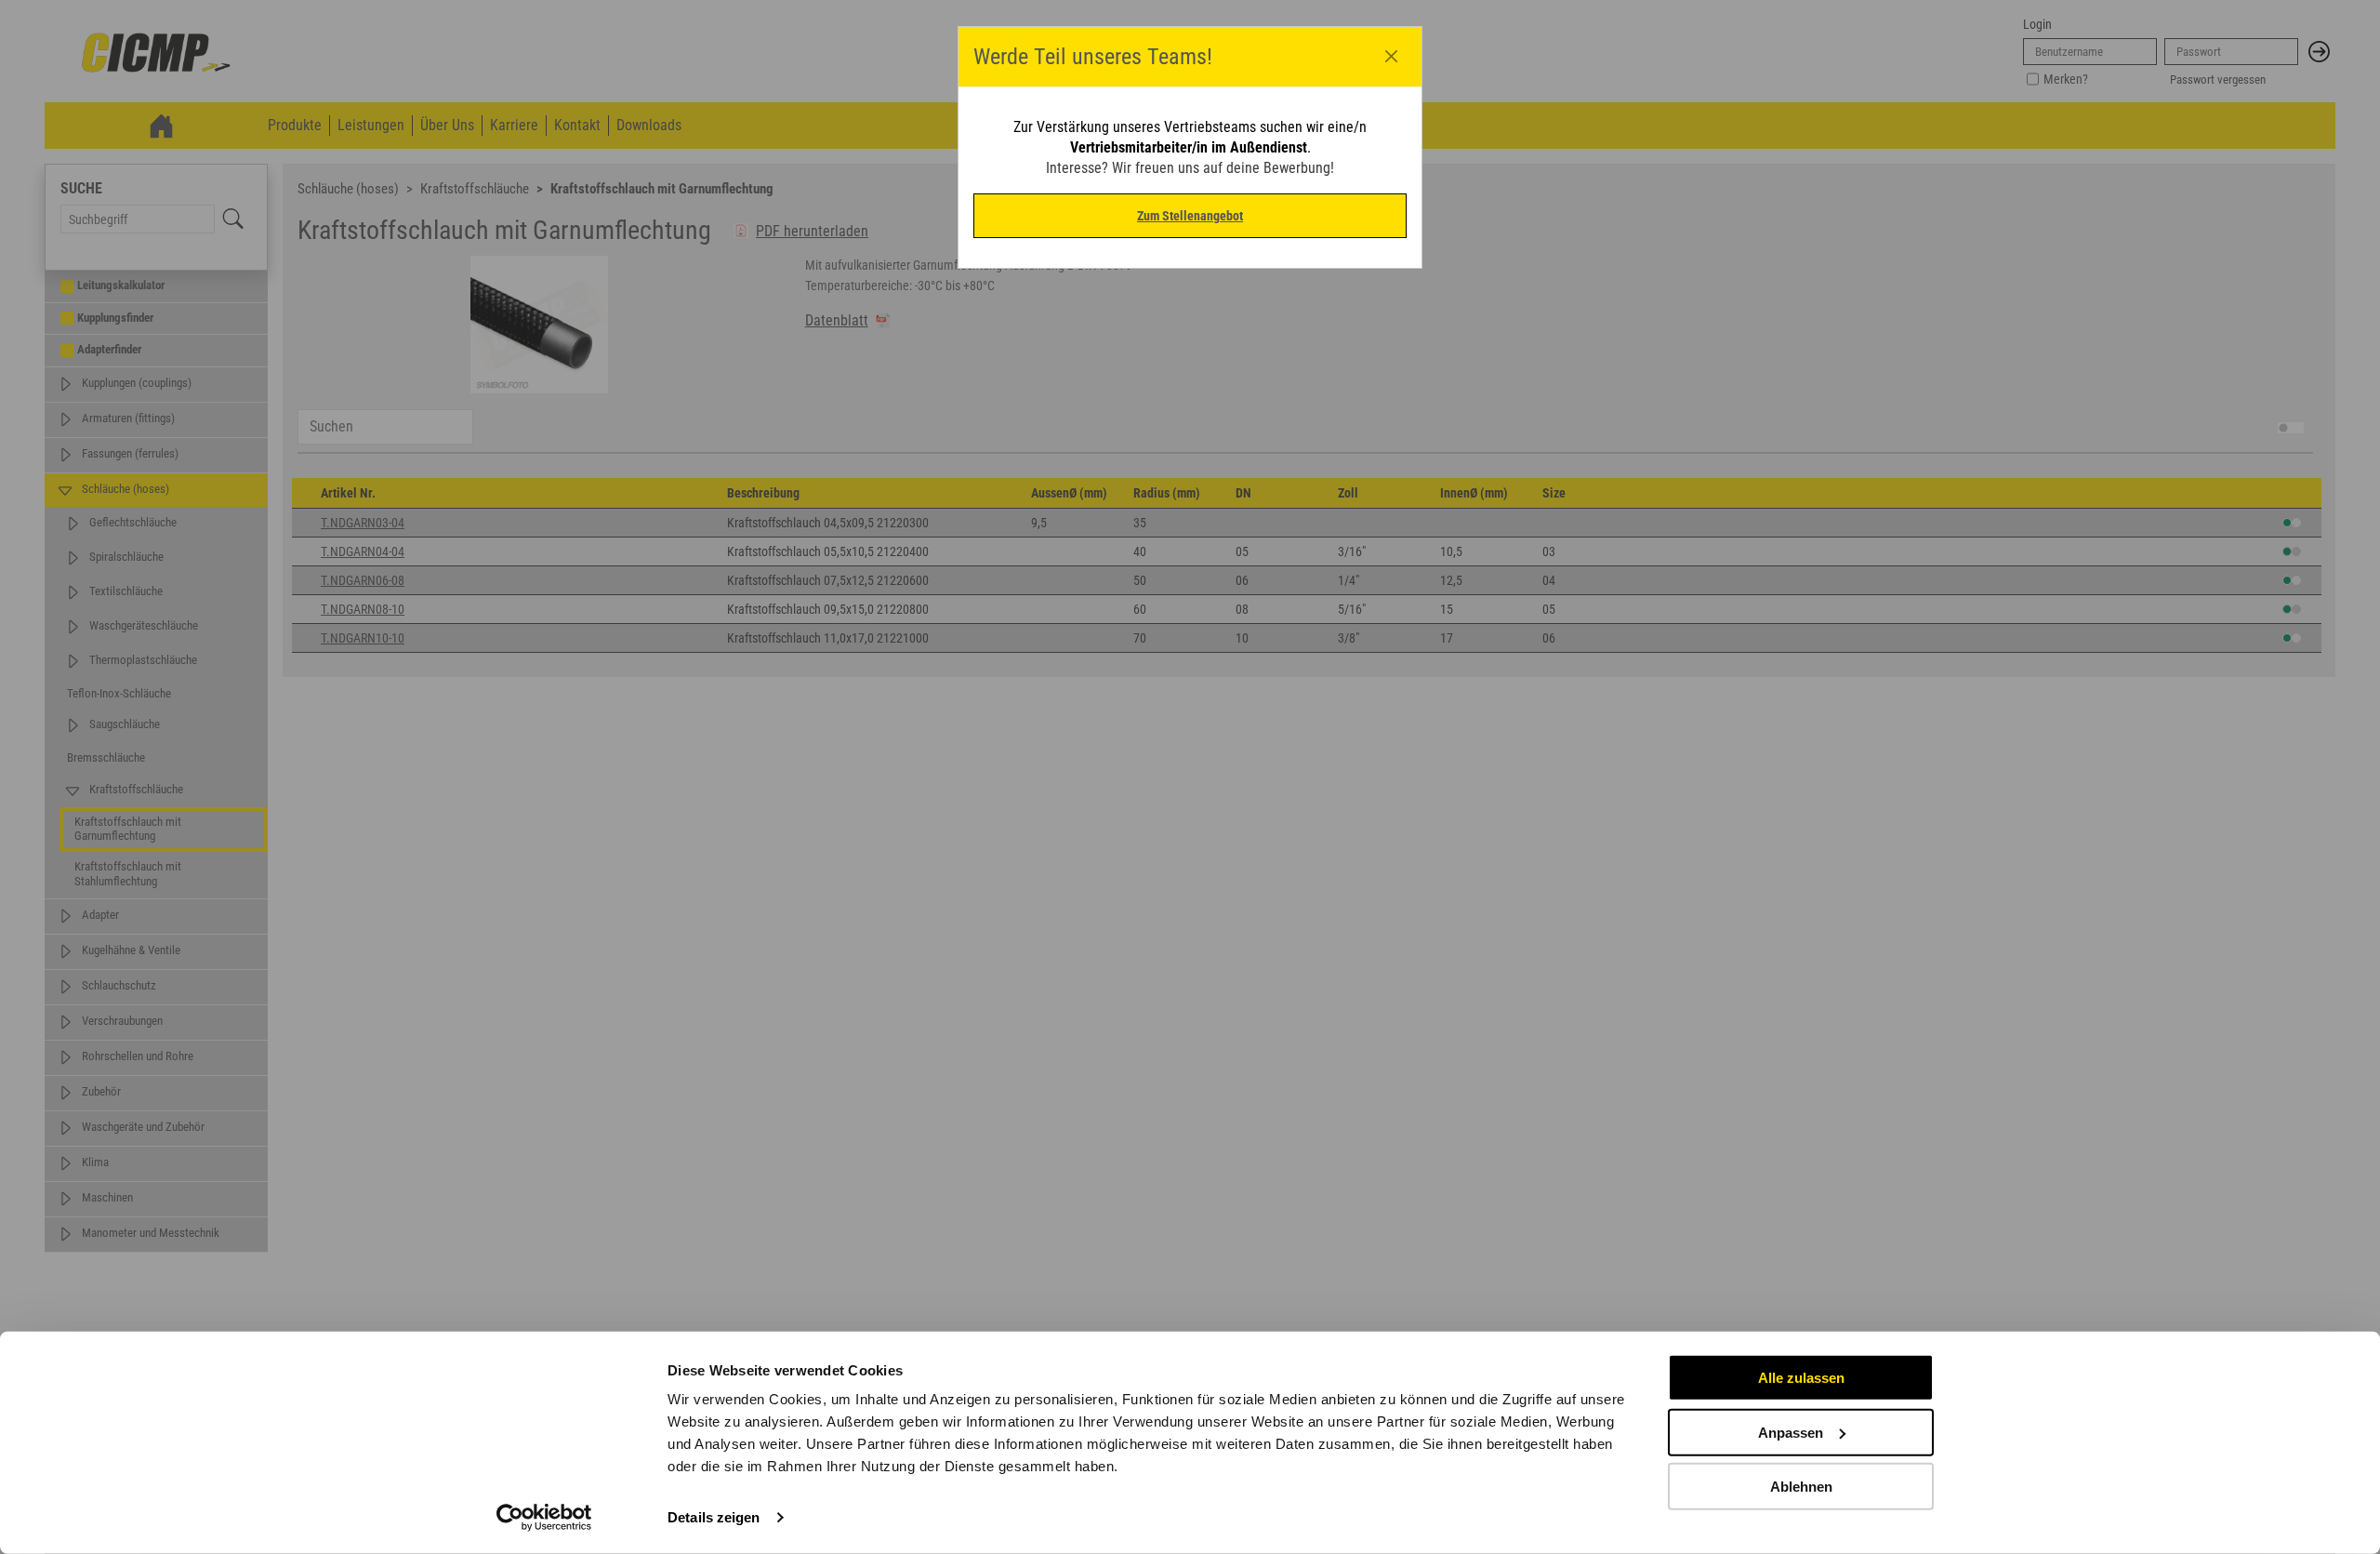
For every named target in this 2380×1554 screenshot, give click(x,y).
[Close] (1392, 57)
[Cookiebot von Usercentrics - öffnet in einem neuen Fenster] (544, 1518)
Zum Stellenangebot (1190, 216)
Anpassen (1791, 1432)
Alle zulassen (1801, 1378)
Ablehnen (1801, 1487)
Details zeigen (714, 1517)
